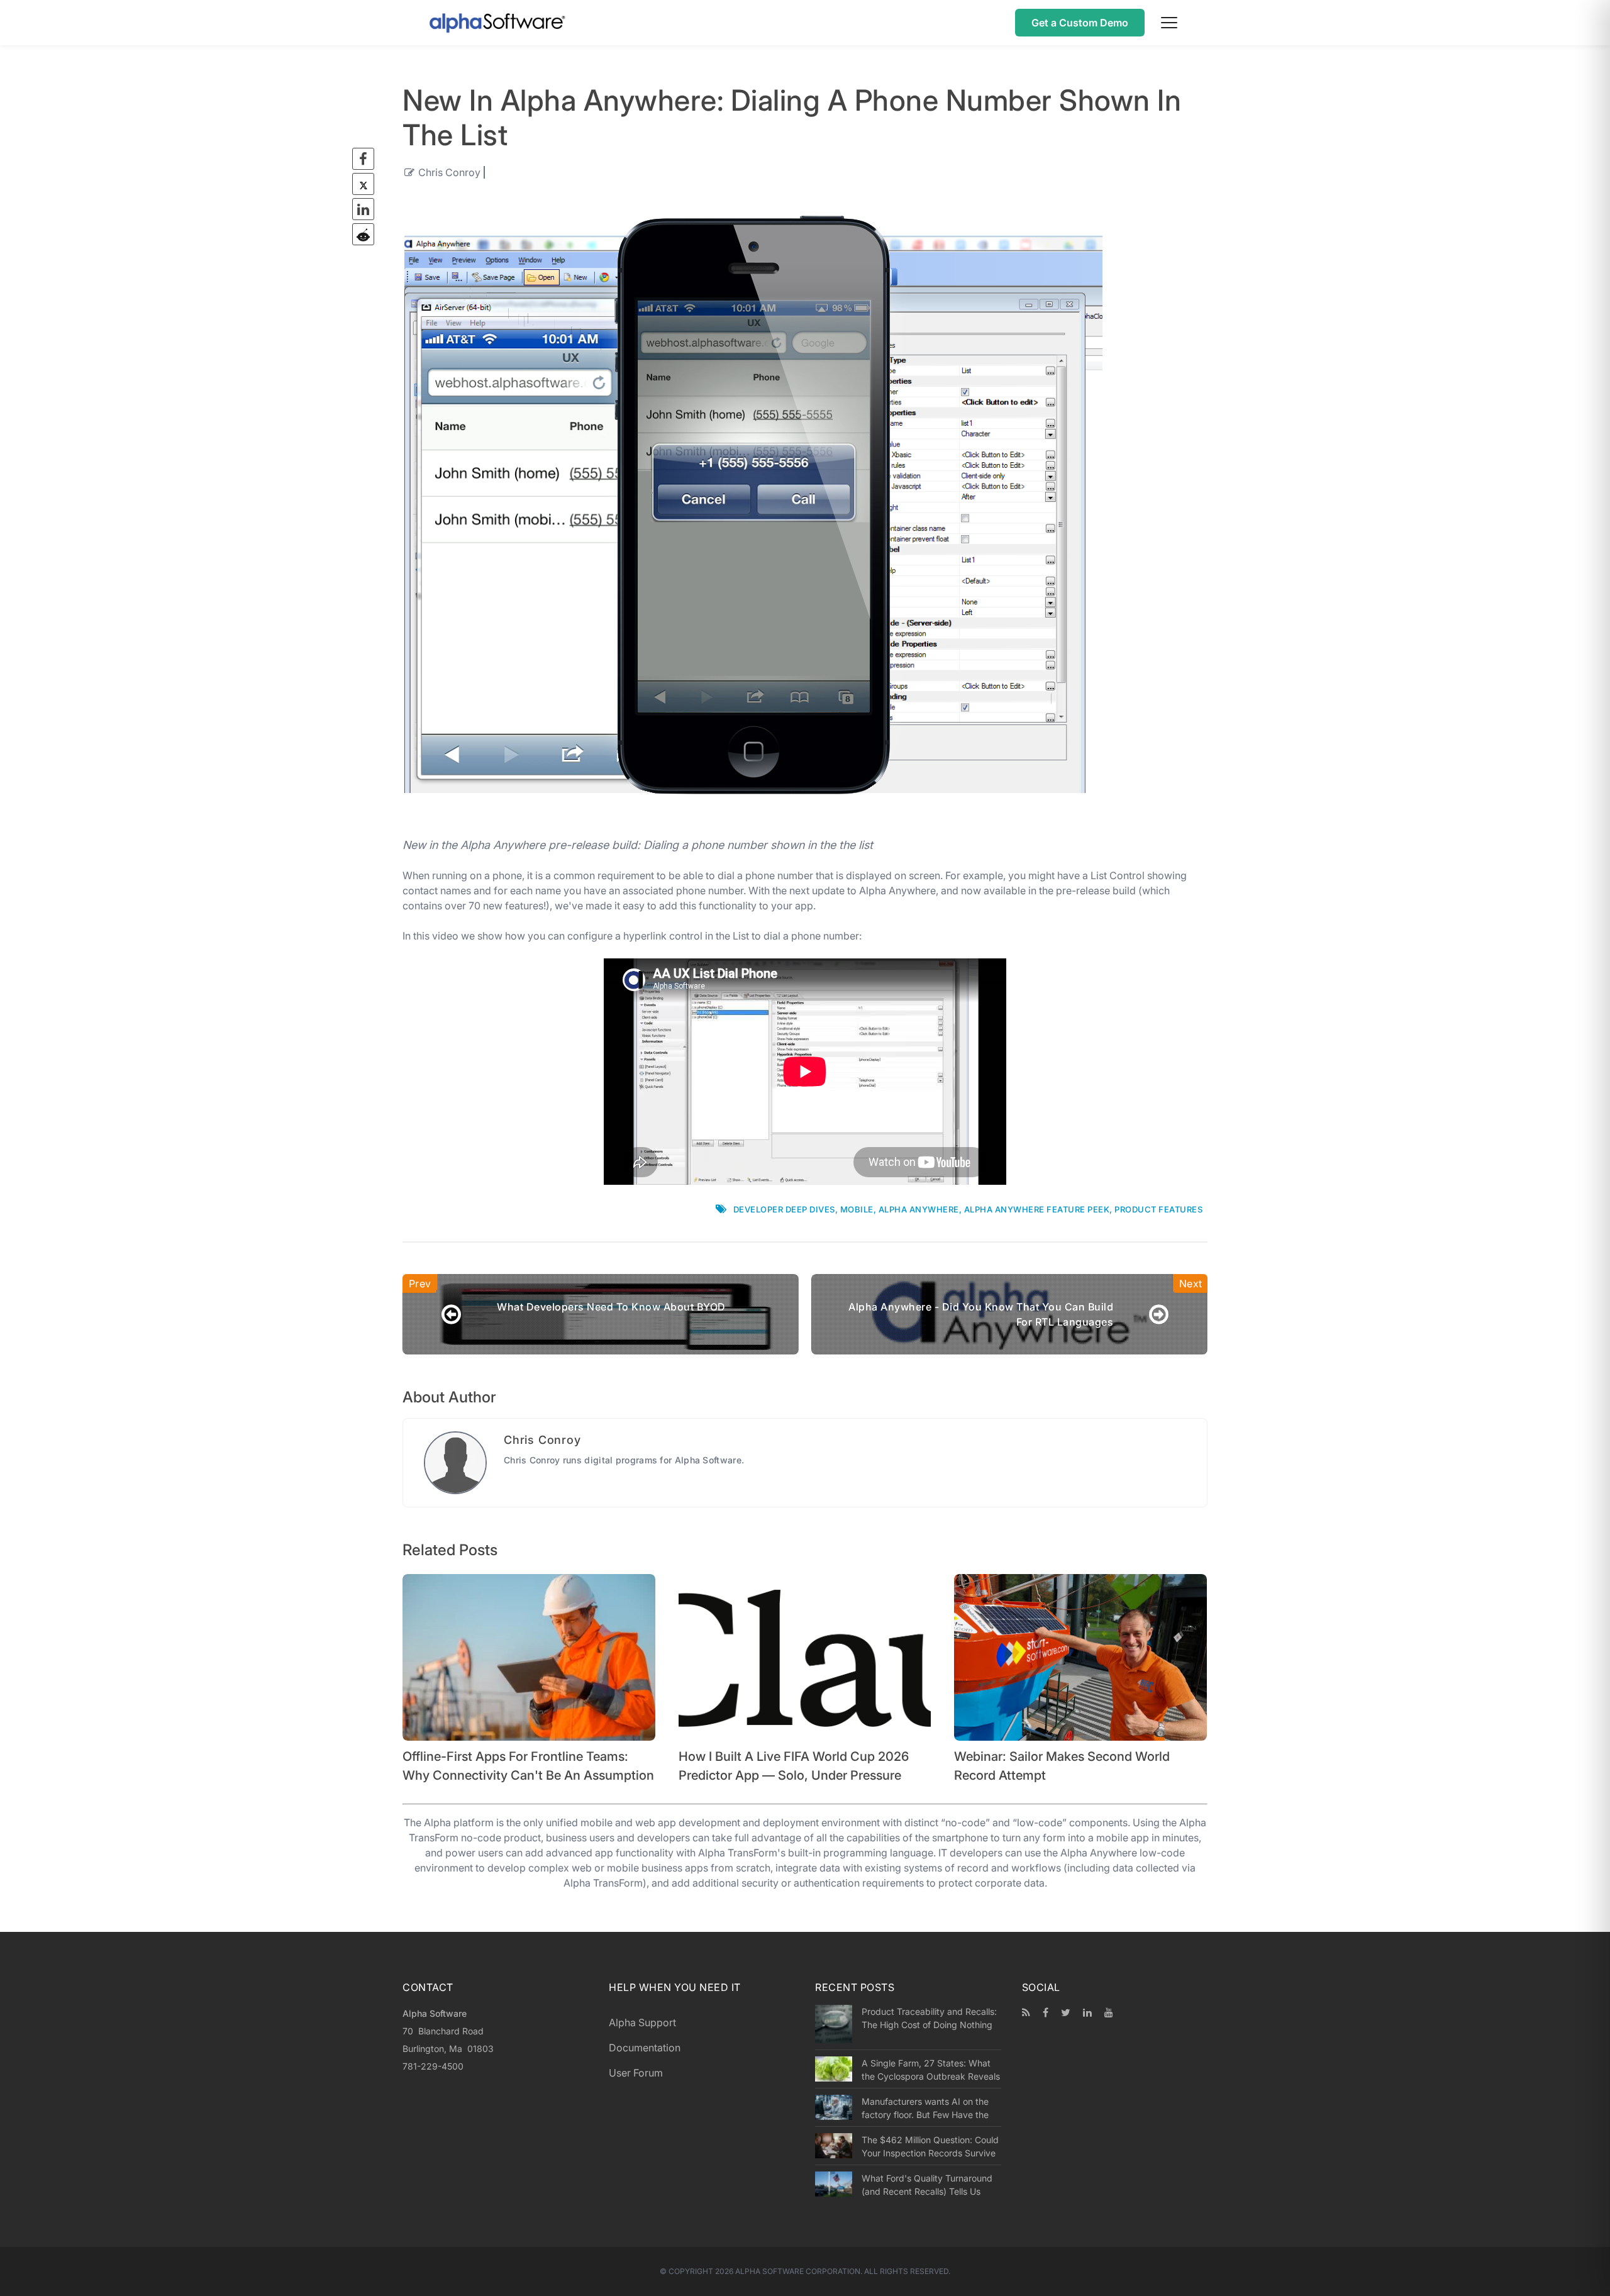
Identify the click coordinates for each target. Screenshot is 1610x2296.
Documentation (645, 2048)
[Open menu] (1169, 23)
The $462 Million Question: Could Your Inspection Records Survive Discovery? (930, 2146)
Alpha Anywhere (919, 1209)
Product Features (1158, 1209)
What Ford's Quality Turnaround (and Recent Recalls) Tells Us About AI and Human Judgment (927, 2185)
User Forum (636, 2073)
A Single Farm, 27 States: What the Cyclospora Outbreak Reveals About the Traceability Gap (931, 2070)
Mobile (857, 1209)
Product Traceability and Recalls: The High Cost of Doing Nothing (929, 2018)
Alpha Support (642, 2022)
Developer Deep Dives (784, 1209)
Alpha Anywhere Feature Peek (1037, 1209)
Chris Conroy (449, 172)
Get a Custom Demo (1080, 23)
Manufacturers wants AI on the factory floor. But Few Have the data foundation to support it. (925, 2108)
